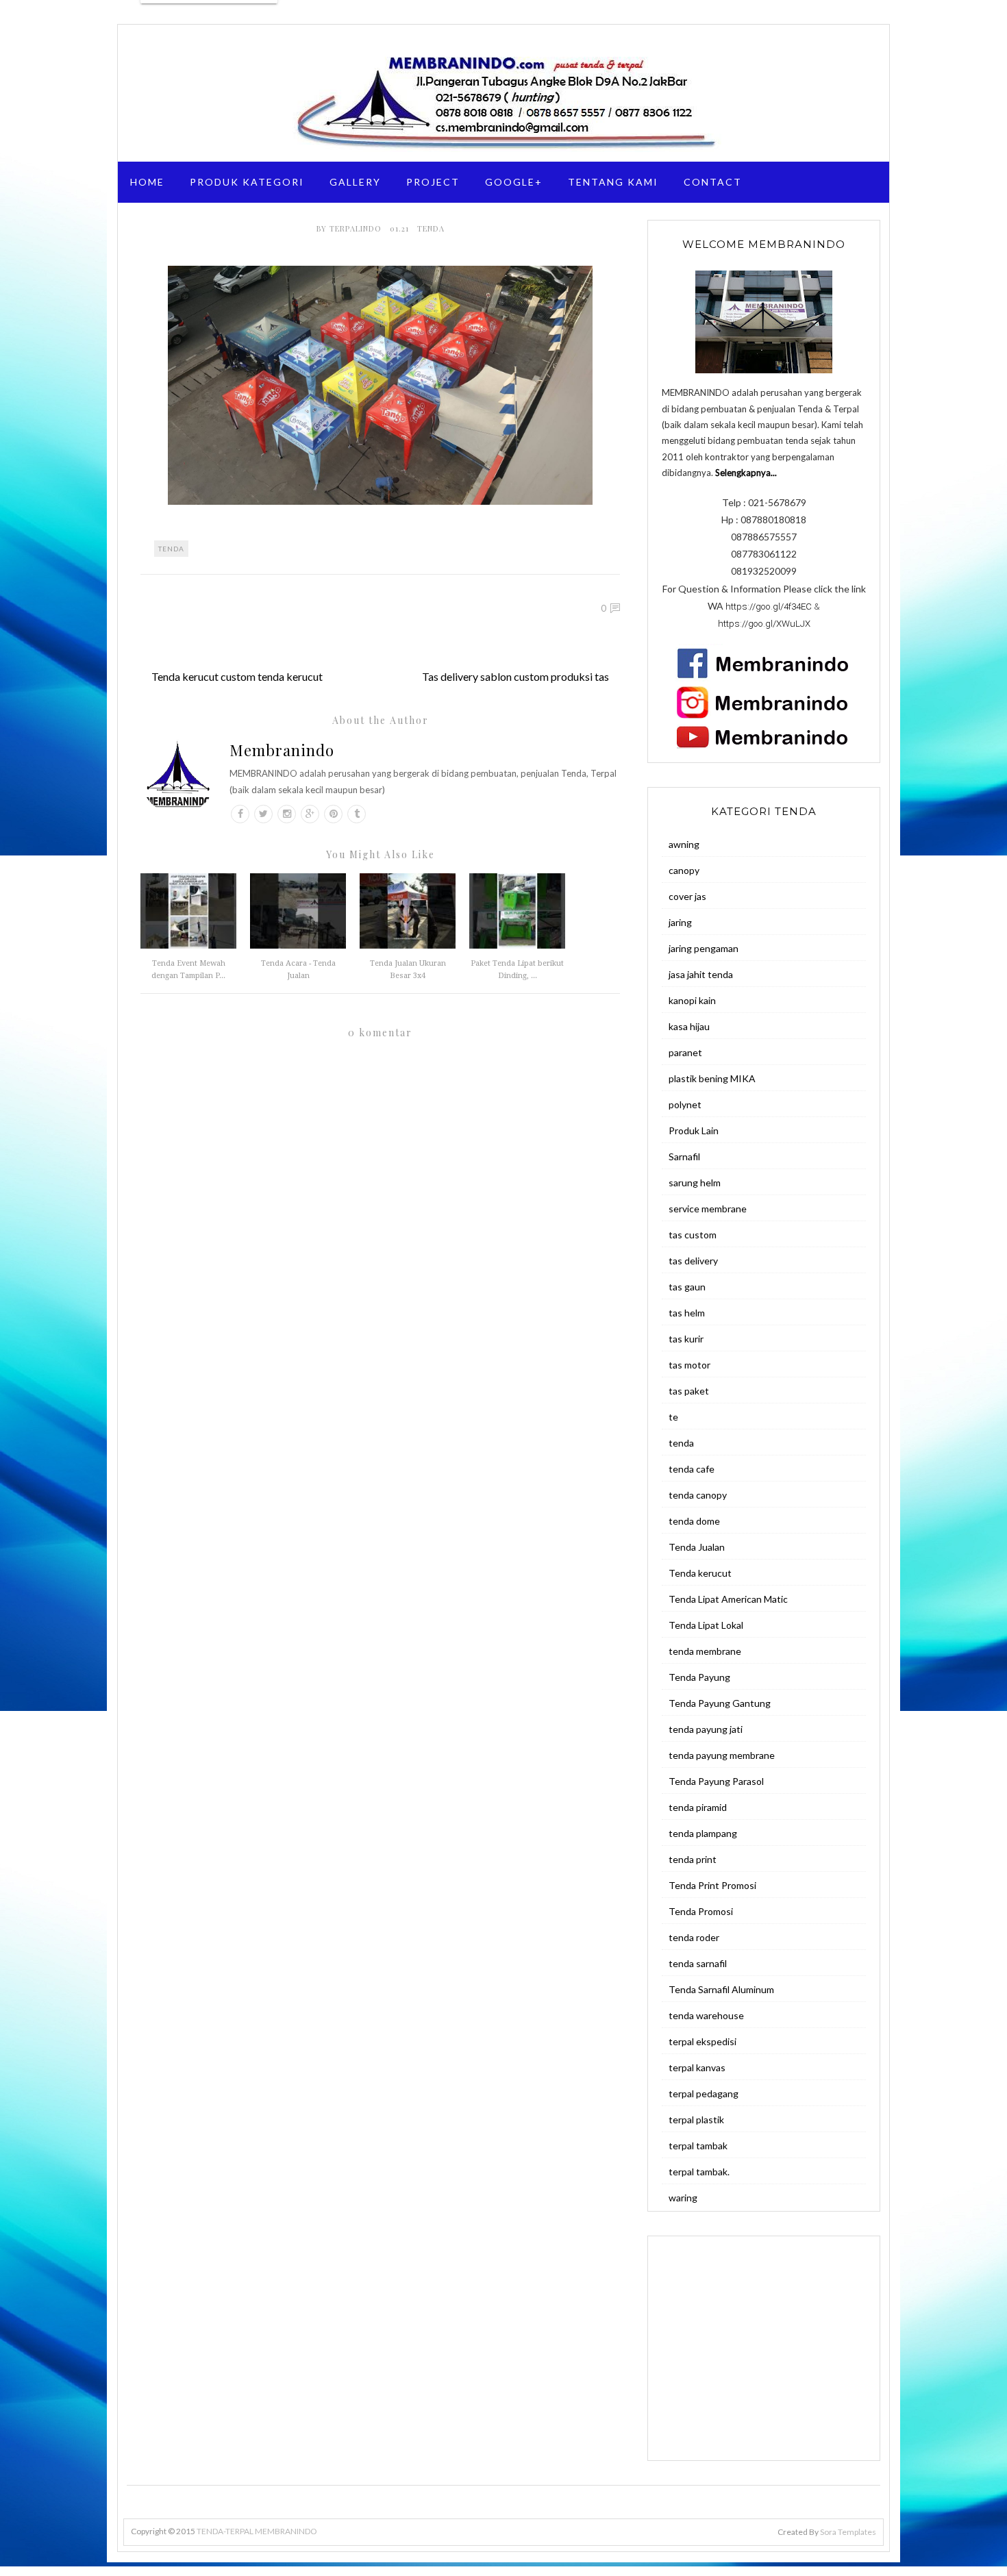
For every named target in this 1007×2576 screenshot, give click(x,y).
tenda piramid (698, 1807)
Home (147, 182)
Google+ (514, 182)
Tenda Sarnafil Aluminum (721, 1989)
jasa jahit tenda (701, 974)
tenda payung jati (706, 1729)
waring (683, 2198)
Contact (713, 182)
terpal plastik (696, 2119)
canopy (684, 870)
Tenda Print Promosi (712, 1885)
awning (684, 844)
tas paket (689, 1391)
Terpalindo (357, 228)
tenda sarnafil (698, 1963)
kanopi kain (692, 1000)
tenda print (693, 1859)
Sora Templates (848, 2532)
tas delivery (693, 1261)
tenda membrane (705, 1651)
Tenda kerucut (700, 1573)
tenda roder (694, 1937)
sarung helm (695, 1183)
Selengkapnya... (746, 473)
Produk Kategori (247, 182)
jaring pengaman (704, 948)
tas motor (689, 1365)
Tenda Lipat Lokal (706, 1625)
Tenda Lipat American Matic (728, 1599)
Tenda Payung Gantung (720, 1703)
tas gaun (687, 1287)
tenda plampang (703, 1833)
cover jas (687, 896)
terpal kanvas (697, 2067)
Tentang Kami (613, 182)
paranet (685, 1052)
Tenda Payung (699, 1677)
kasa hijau (689, 1026)
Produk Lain (694, 1130)
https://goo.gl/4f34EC (769, 607)
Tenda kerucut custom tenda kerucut (237, 676)
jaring (680, 922)
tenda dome (694, 1521)
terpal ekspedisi (703, 2041)
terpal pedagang (704, 2093)
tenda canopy (698, 1495)
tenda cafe (692, 1469)
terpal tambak (698, 2146)
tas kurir (686, 1339)
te (673, 1417)
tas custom (693, 1235)
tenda (431, 228)
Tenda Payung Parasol (716, 1781)
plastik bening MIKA (712, 1078)
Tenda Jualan (697, 1547)
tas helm (687, 1313)
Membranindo (282, 750)
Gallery (355, 182)
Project (433, 182)
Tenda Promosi (701, 1911)
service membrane (708, 1209)
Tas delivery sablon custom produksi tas (515, 676)
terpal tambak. (699, 2172)
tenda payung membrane (722, 1755)
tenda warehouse (706, 2015)
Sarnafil (684, 1156)
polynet (685, 1104)
